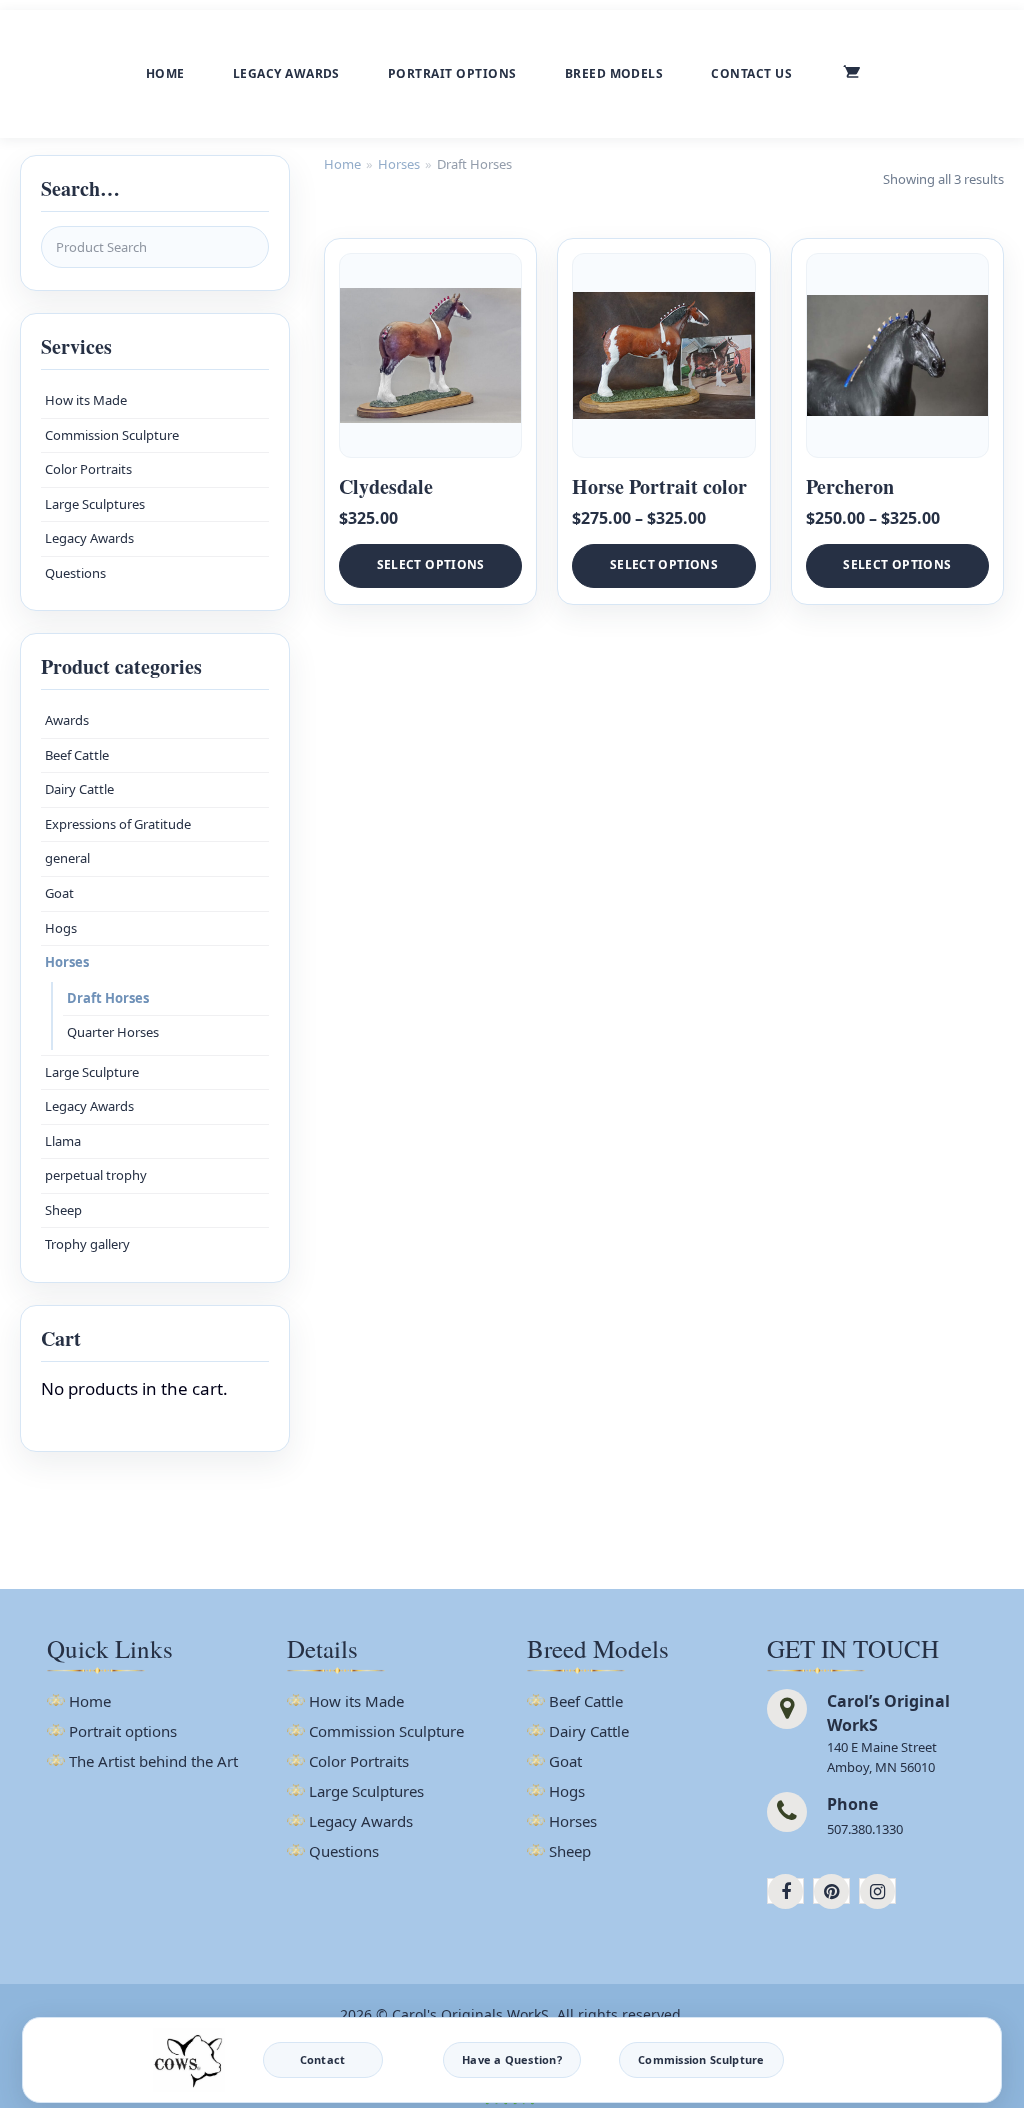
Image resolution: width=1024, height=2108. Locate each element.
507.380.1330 (865, 1829)
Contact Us (751, 73)
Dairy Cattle (79, 789)
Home (165, 73)
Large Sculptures (95, 504)
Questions (75, 573)
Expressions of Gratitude (118, 824)
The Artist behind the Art (153, 1762)
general (67, 858)
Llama (63, 1141)
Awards (67, 720)
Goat (59, 893)
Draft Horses (108, 998)
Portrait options (452, 73)
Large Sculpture (92, 1072)
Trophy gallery (87, 1244)
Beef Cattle (77, 755)
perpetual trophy (96, 1175)
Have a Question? (512, 2059)
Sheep (63, 1210)
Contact (323, 2059)
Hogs (61, 928)
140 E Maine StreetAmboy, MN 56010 (882, 1757)
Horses (67, 962)
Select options (431, 564)
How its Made (86, 400)
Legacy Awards (286, 73)
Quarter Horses (113, 1032)
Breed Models (614, 73)
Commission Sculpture (112, 435)
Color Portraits (88, 469)
